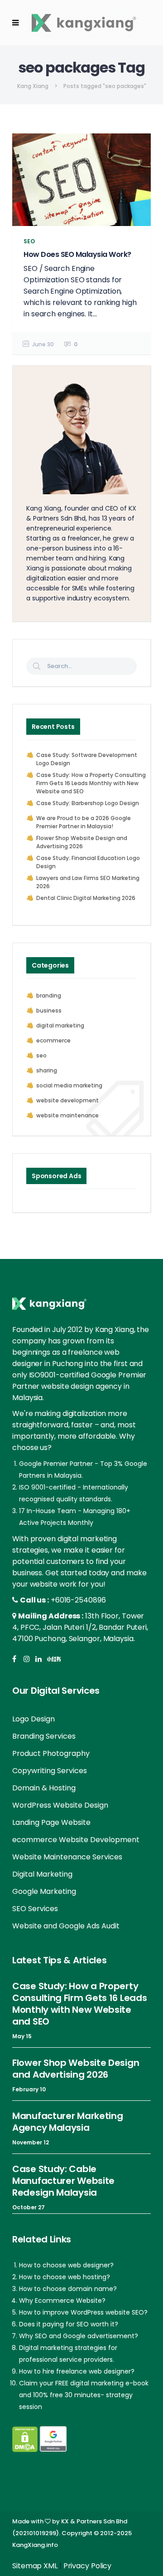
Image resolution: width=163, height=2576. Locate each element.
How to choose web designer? (66, 2265)
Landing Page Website (51, 1822)
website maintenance (67, 1115)
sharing (47, 1070)
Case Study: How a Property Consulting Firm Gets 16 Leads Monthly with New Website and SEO (91, 783)
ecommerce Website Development (76, 1840)
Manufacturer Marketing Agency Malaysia (67, 2122)
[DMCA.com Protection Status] (25, 2439)
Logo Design (34, 1719)
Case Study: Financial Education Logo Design (88, 862)
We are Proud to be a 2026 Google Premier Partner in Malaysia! (84, 822)
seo (41, 1055)
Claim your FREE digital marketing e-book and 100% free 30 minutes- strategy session (84, 2395)
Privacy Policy (88, 2566)
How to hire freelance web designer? (77, 2371)
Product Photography (51, 1753)
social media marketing (69, 1085)
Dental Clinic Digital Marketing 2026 (86, 898)
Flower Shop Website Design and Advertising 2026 (82, 842)
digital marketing (60, 1025)
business (49, 1010)
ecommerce (53, 1040)
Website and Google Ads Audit (66, 1926)
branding (49, 995)
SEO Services (35, 1909)
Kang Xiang (33, 86)
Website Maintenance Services (67, 1857)
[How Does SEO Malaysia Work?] (81, 180)
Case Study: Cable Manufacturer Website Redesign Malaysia (63, 2181)
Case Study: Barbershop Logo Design (88, 803)
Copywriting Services (50, 1771)
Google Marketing (44, 1891)
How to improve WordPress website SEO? (83, 2312)
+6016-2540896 (78, 1600)
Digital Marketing (42, 1874)
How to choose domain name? (68, 2289)
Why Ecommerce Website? (62, 2301)
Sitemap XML (35, 2566)
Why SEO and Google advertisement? (79, 2336)
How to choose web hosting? (65, 2277)
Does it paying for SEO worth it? (69, 2324)
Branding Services (44, 1736)
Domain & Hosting (44, 1788)
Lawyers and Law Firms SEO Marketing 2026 (88, 882)
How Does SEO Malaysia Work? (77, 254)
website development (67, 1100)
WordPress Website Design (60, 1805)
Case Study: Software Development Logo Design (87, 759)
